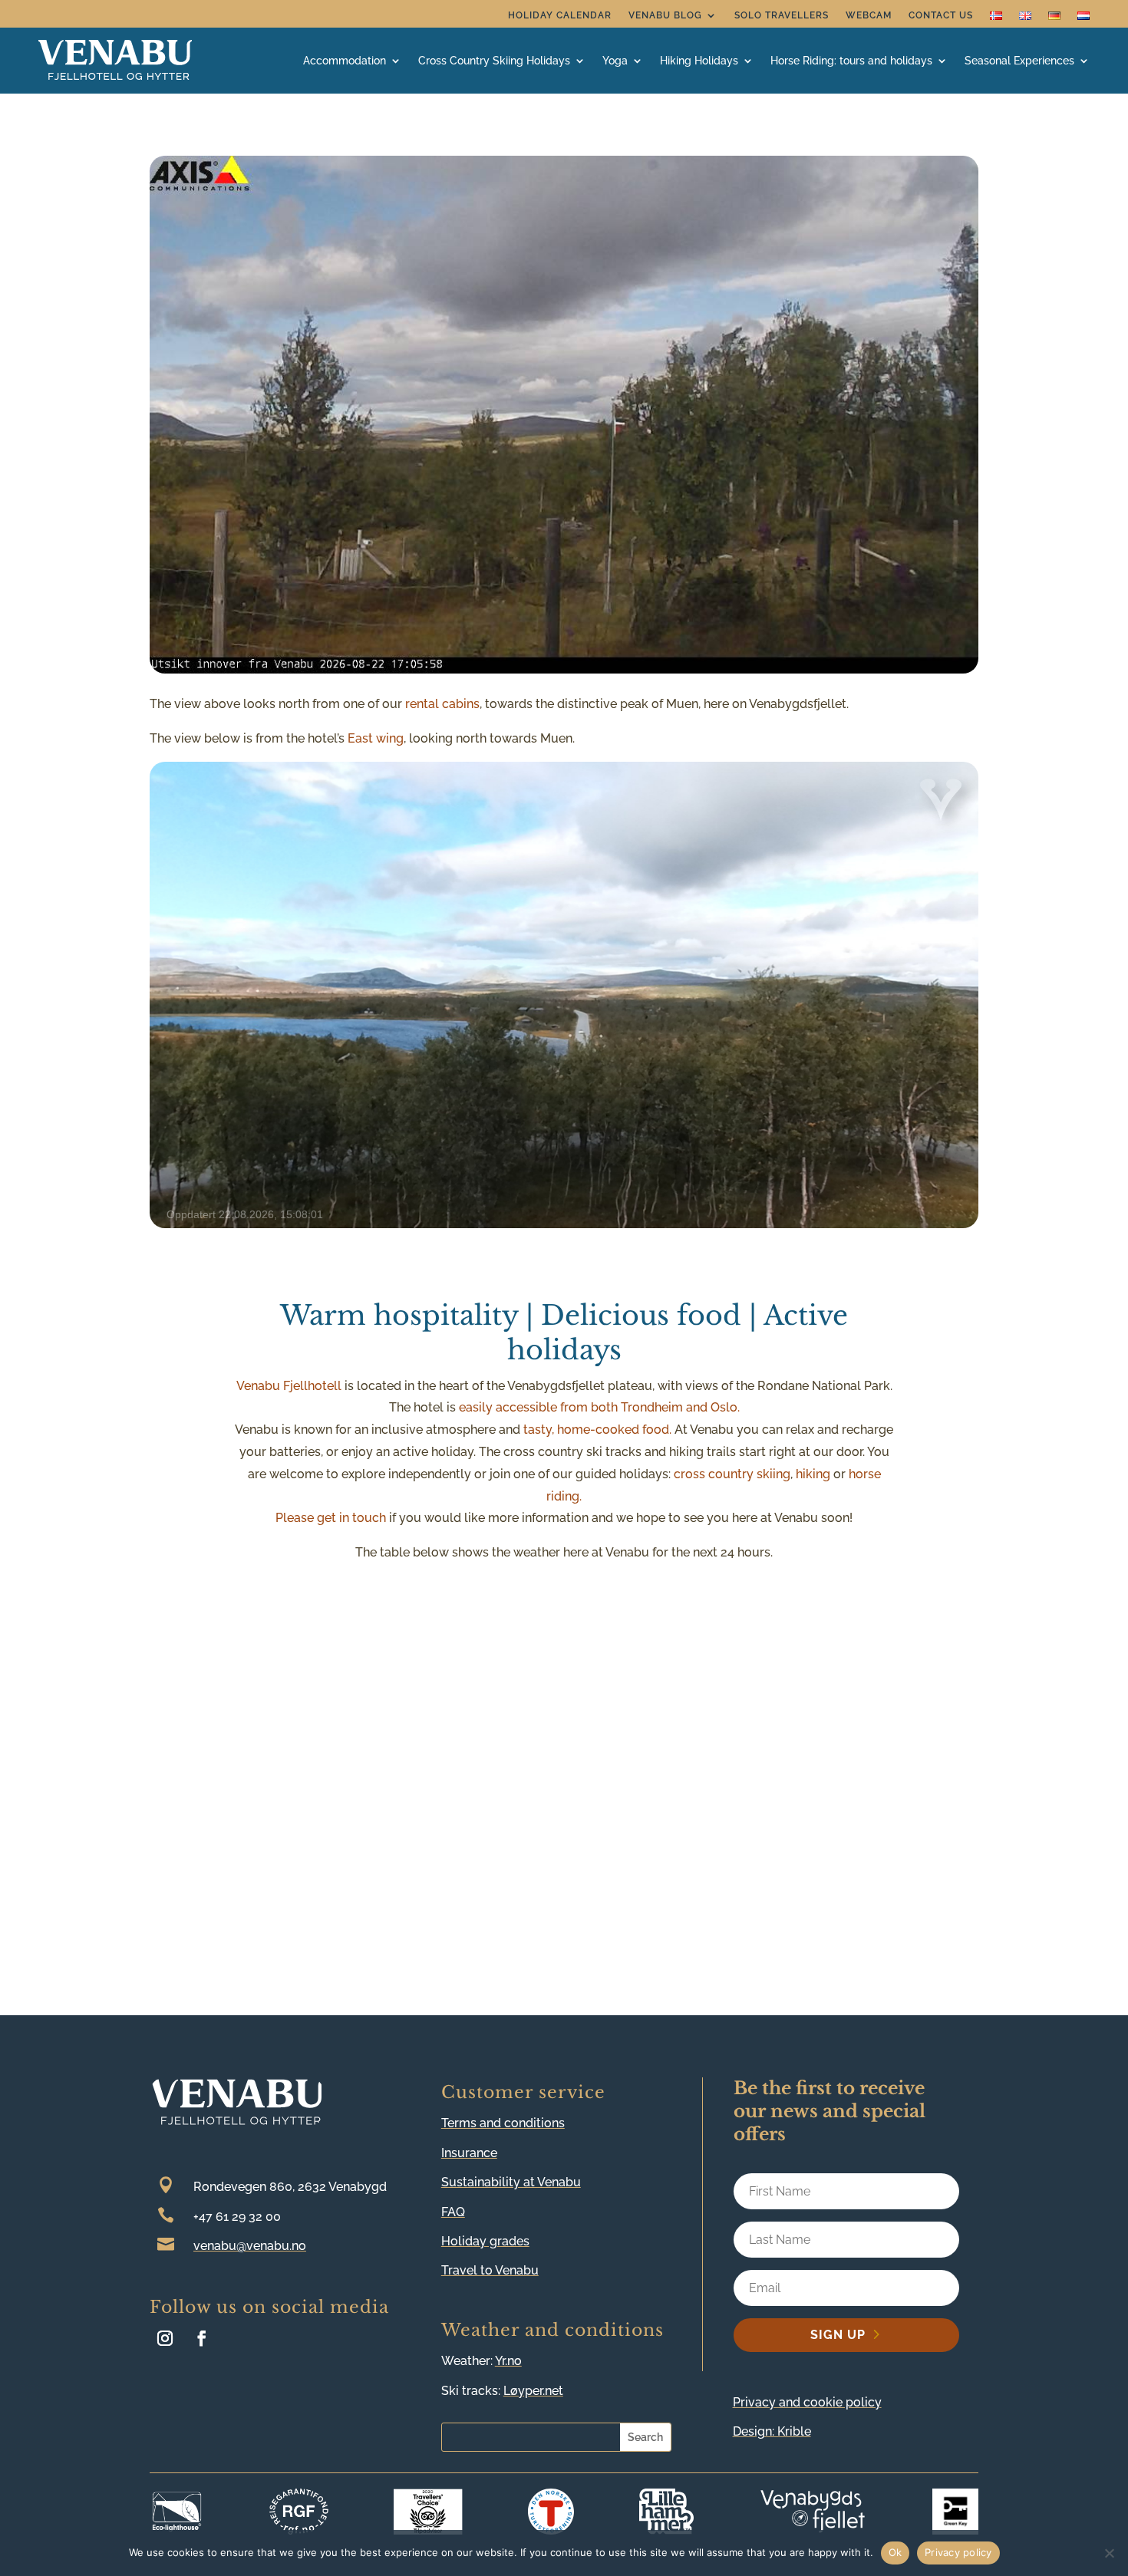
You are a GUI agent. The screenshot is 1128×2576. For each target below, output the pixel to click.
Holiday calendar (560, 15)
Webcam (869, 15)
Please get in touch (331, 1518)
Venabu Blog (665, 15)
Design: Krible (772, 2431)
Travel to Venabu (490, 2270)
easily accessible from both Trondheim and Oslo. (599, 1407)
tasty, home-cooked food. (597, 1430)
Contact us (941, 15)
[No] (1109, 2553)
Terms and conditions (503, 2123)
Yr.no (508, 2361)
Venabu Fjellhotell (289, 1386)
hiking (813, 1474)
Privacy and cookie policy (807, 2402)
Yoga (615, 61)
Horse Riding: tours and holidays (851, 61)
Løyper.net (533, 2391)
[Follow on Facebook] (202, 2338)
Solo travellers (782, 15)
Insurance (469, 2153)
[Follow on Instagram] (165, 2338)
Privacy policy (958, 2552)
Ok (895, 2552)
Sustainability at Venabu (511, 2182)
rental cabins (442, 704)
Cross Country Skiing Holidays (494, 61)
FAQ (453, 2212)
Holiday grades (485, 2241)
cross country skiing (732, 1474)
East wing (376, 738)
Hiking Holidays (699, 61)
